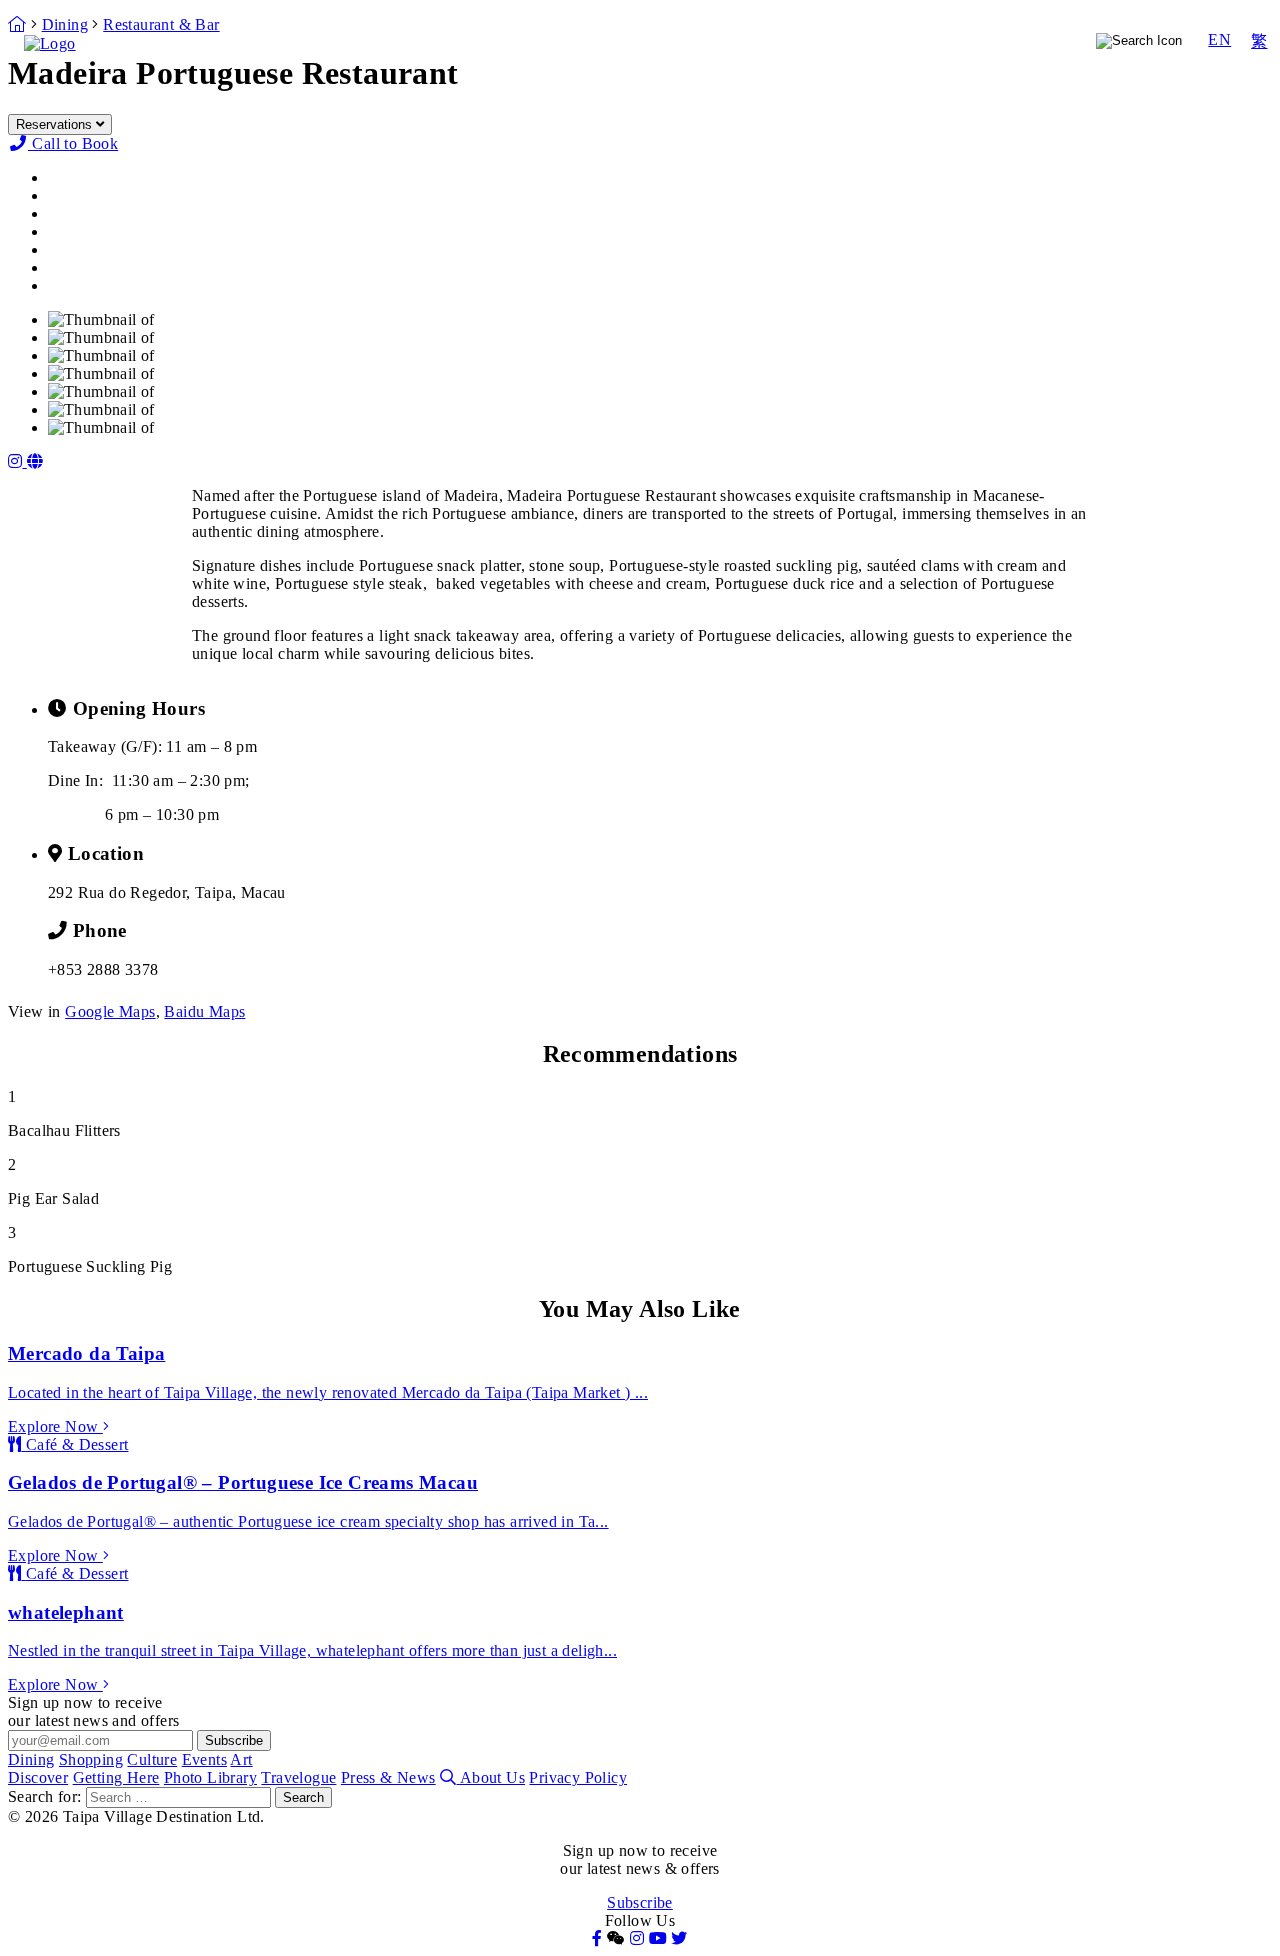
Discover (842, 66)
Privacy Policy (578, 1777)
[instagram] (17, 461)
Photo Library (1048, 66)
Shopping (797, 40)
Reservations (56, 124)
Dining (706, 40)
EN (1219, 39)
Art (1053, 40)
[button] (616, 1938)
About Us (492, 1777)
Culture (897, 40)
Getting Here (936, 66)
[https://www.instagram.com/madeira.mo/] (35, 461)
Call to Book (73, 143)
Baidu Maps (204, 1011)
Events (985, 40)
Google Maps (110, 1011)
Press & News (388, 1777)
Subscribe (640, 1902)
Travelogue (1152, 66)
